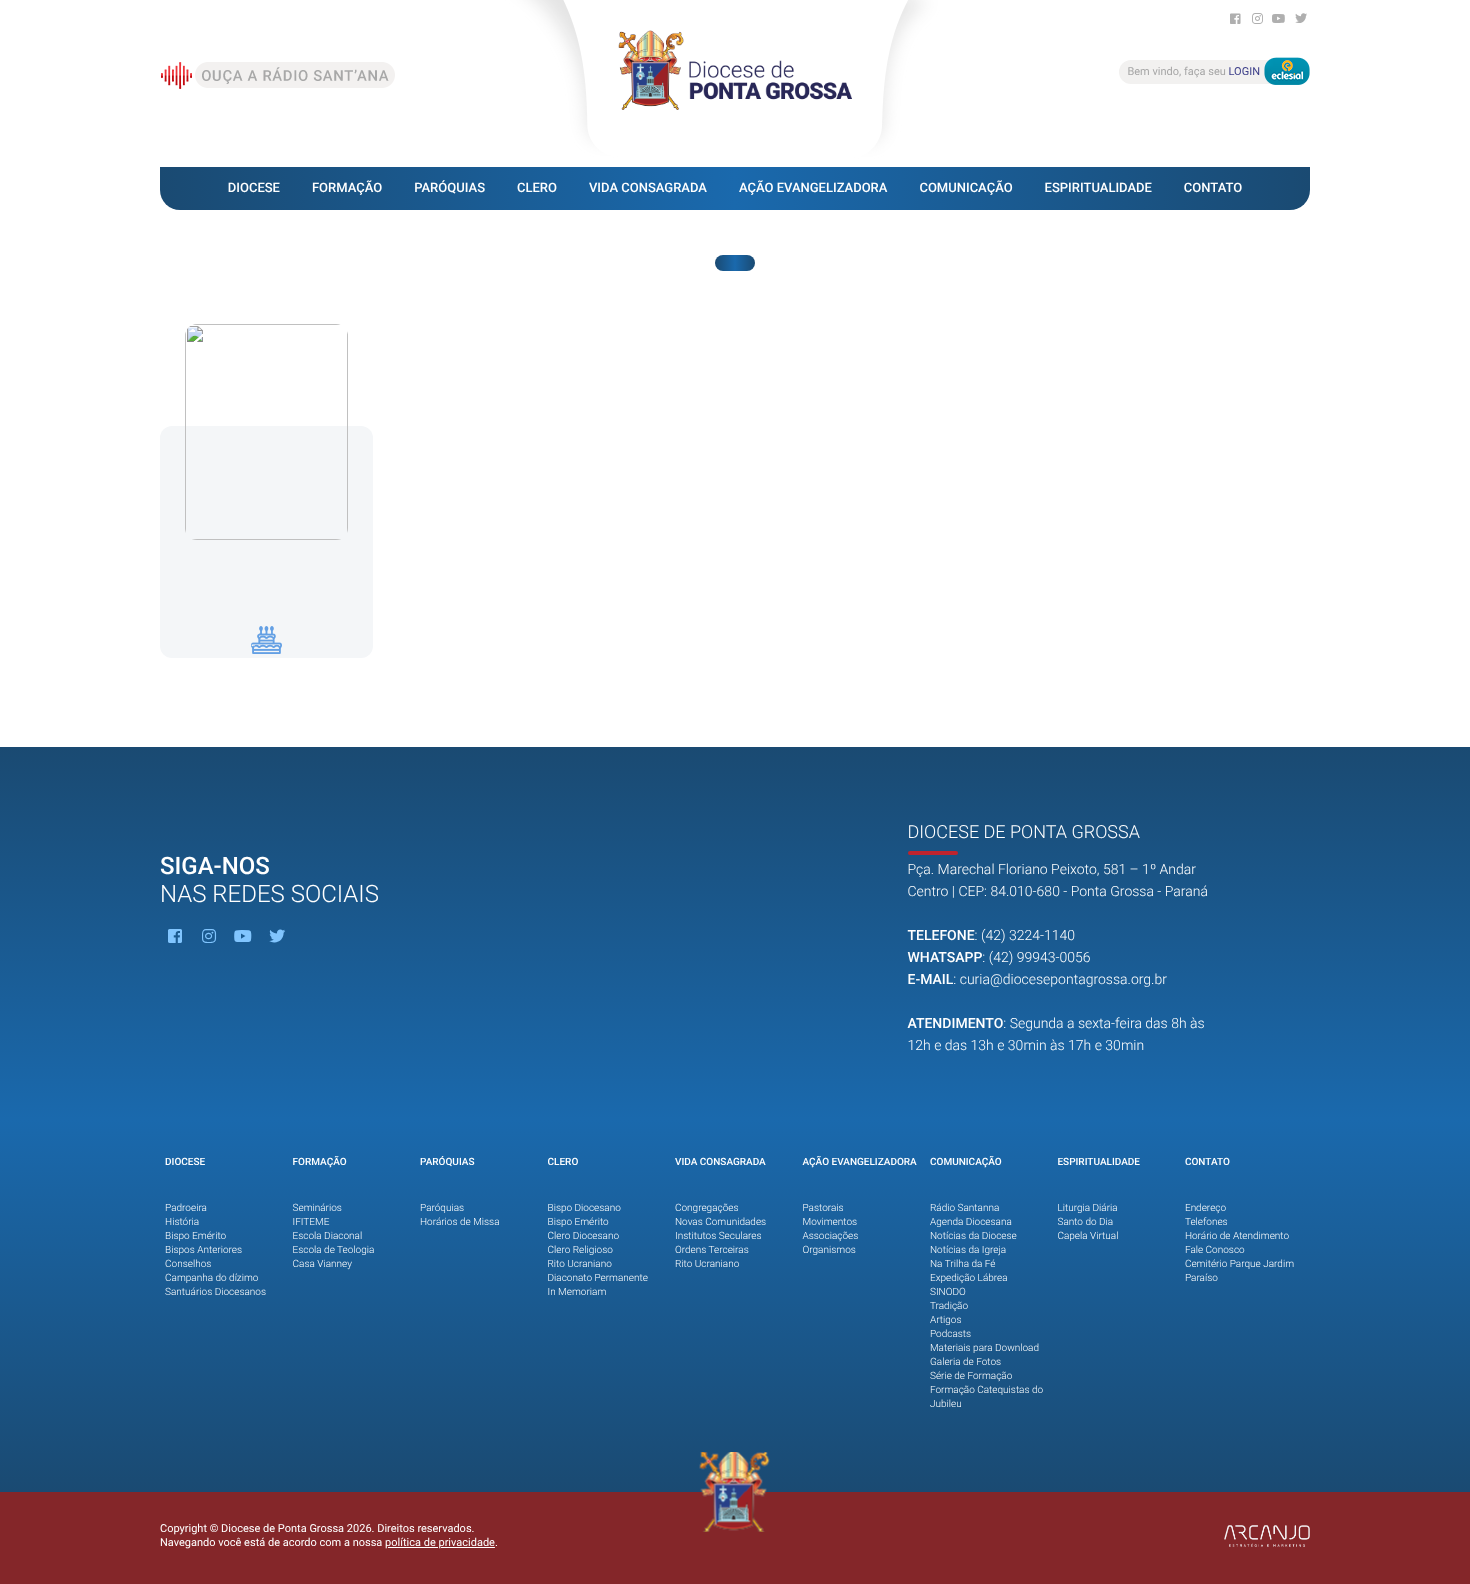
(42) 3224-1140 (1028, 936)
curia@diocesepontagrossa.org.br (1063, 980)
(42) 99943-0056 (1040, 958)
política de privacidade (440, 1542)
